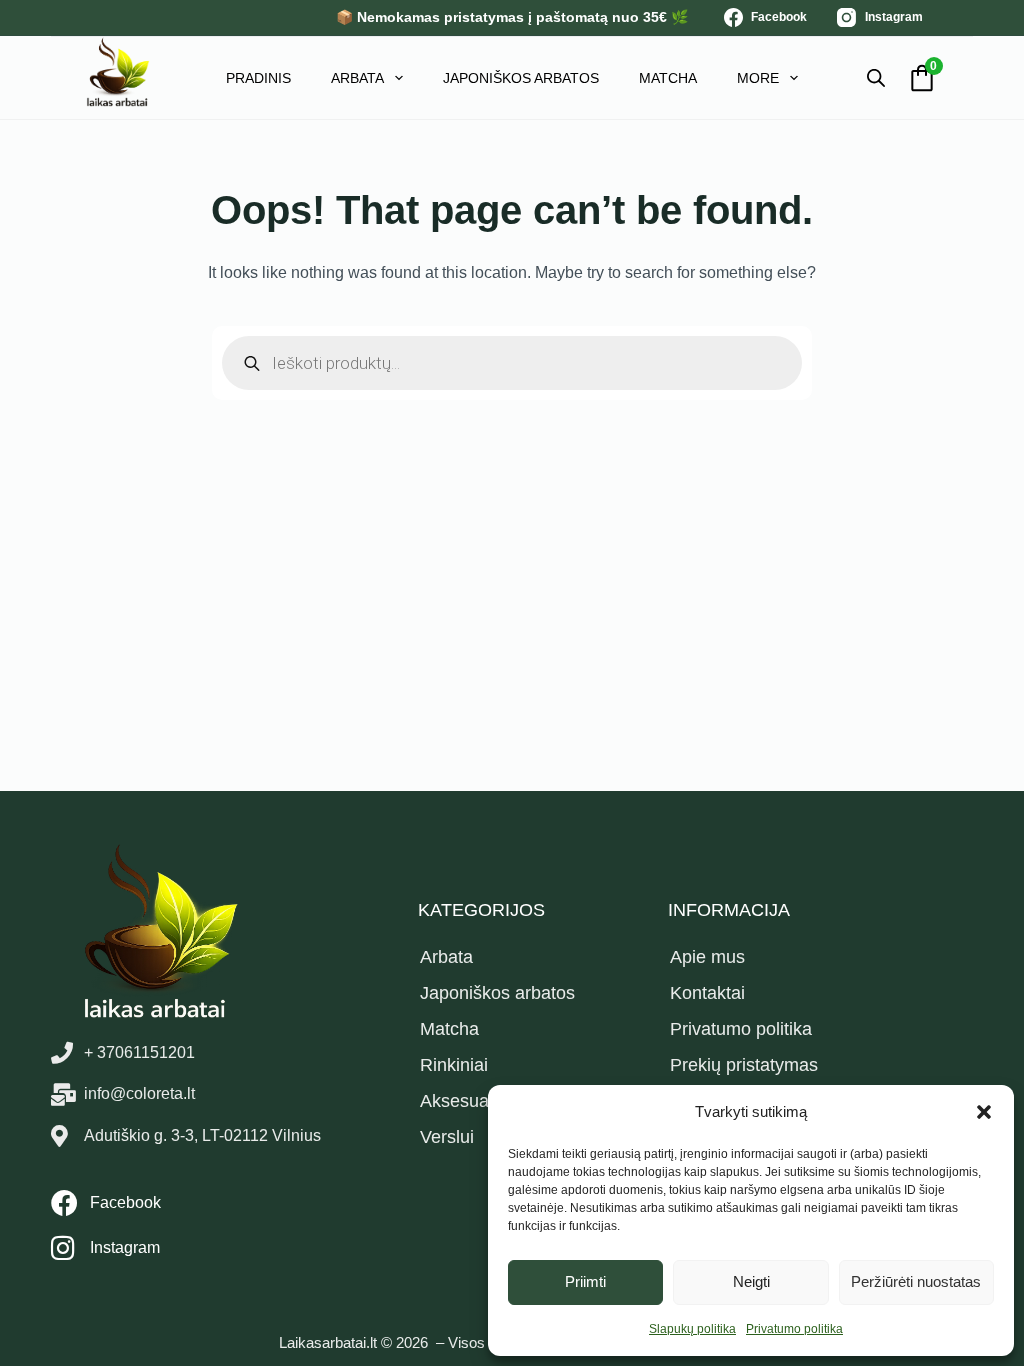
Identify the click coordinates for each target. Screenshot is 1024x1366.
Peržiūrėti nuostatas (916, 1281)
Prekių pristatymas (744, 1065)
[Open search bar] (876, 78)
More (758, 78)
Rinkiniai (454, 1065)
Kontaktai (707, 993)
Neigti (751, 1281)
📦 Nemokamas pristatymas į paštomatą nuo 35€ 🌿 (512, 17)
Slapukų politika (692, 1329)
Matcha (668, 78)
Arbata (357, 78)
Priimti (585, 1281)
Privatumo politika (794, 1329)
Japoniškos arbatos (521, 78)
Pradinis (258, 78)
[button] (984, 1112)
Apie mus (707, 957)
